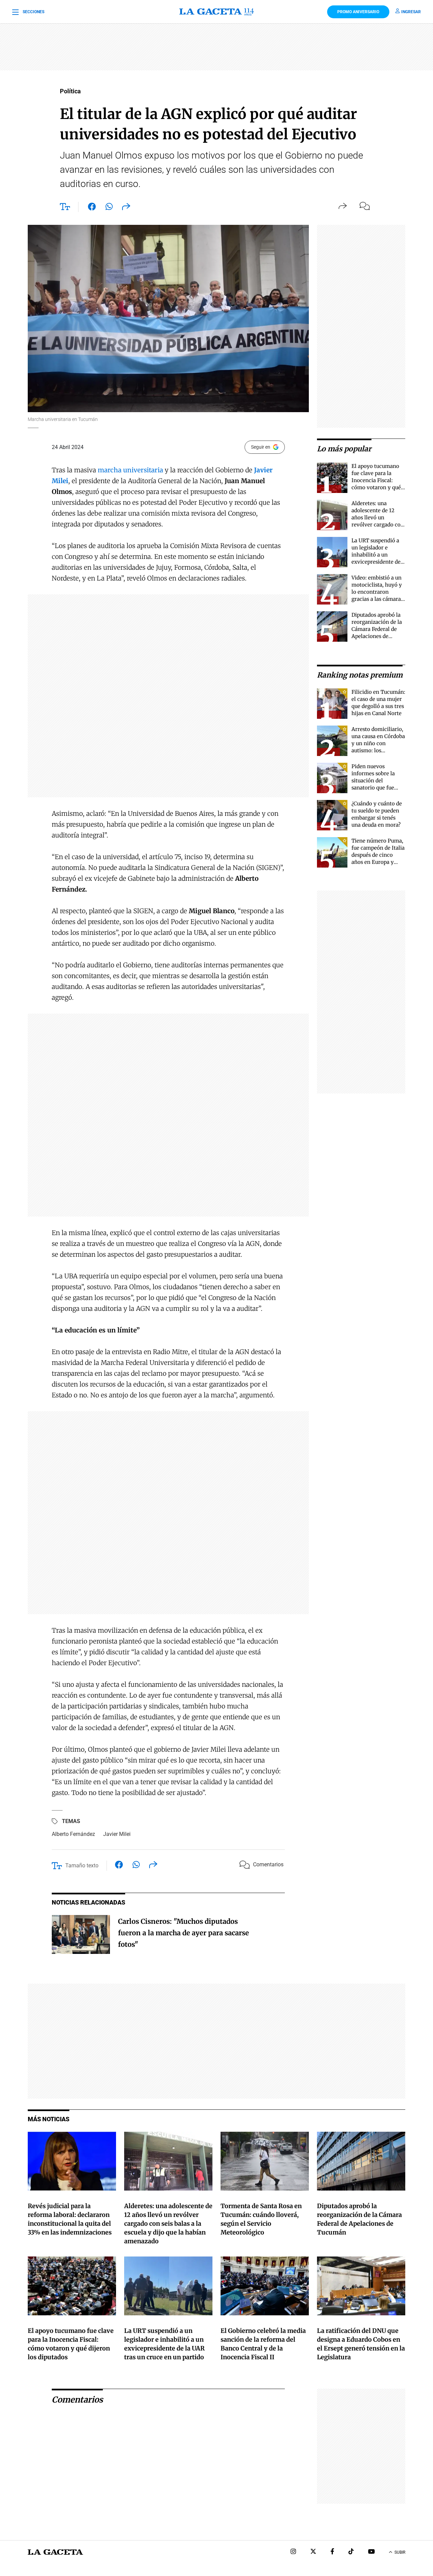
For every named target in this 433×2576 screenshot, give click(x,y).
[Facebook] (332, 2552)
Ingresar (411, 12)
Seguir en (261, 447)
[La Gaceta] (217, 12)
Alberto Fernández (73, 1834)
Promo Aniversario (358, 12)
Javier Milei (117, 1834)
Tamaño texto (82, 1865)
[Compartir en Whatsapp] (109, 208)
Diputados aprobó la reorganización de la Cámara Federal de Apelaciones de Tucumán (377, 629)
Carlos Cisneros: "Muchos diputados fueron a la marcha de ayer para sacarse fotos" (184, 1933)
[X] (313, 2552)
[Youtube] (371, 2552)
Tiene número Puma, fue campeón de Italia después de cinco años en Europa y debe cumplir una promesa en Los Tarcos (378, 862)
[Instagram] (293, 2552)
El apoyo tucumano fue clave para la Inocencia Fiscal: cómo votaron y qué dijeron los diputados (377, 480)
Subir (400, 2552)
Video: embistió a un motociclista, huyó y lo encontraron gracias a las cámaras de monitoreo (377, 592)
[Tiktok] (351, 2552)
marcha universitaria (131, 470)
